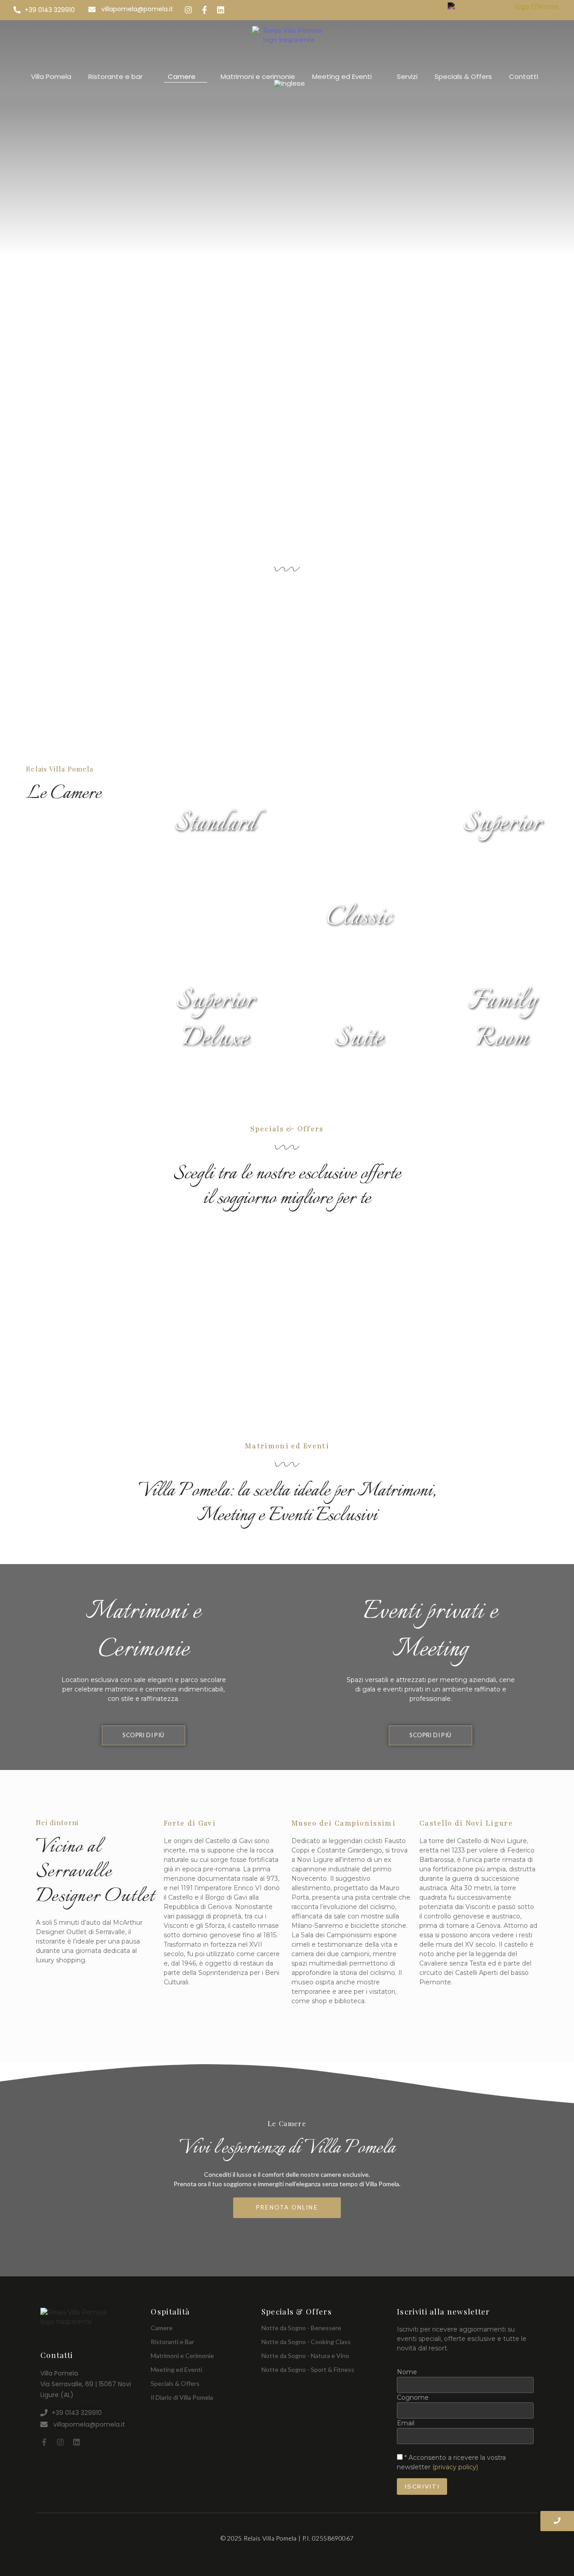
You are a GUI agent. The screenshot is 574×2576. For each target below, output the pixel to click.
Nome (407, 2372)
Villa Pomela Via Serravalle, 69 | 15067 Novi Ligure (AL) (86, 2384)
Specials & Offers (175, 2383)
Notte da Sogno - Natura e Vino (305, 2356)
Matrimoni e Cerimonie (182, 2356)
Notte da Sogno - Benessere (301, 2328)
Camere (162, 2328)
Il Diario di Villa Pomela (182, 2397)
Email (406, 2423)
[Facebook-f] (44, 2442)
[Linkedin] (76, 2442)
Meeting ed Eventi (176, 2369)
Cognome (413, 2397)
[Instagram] (60, 2442)
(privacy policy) (455, 2467)
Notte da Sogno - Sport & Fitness (308, 2369)
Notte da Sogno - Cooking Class (306, 2342)
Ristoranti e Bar (172, 2342)
